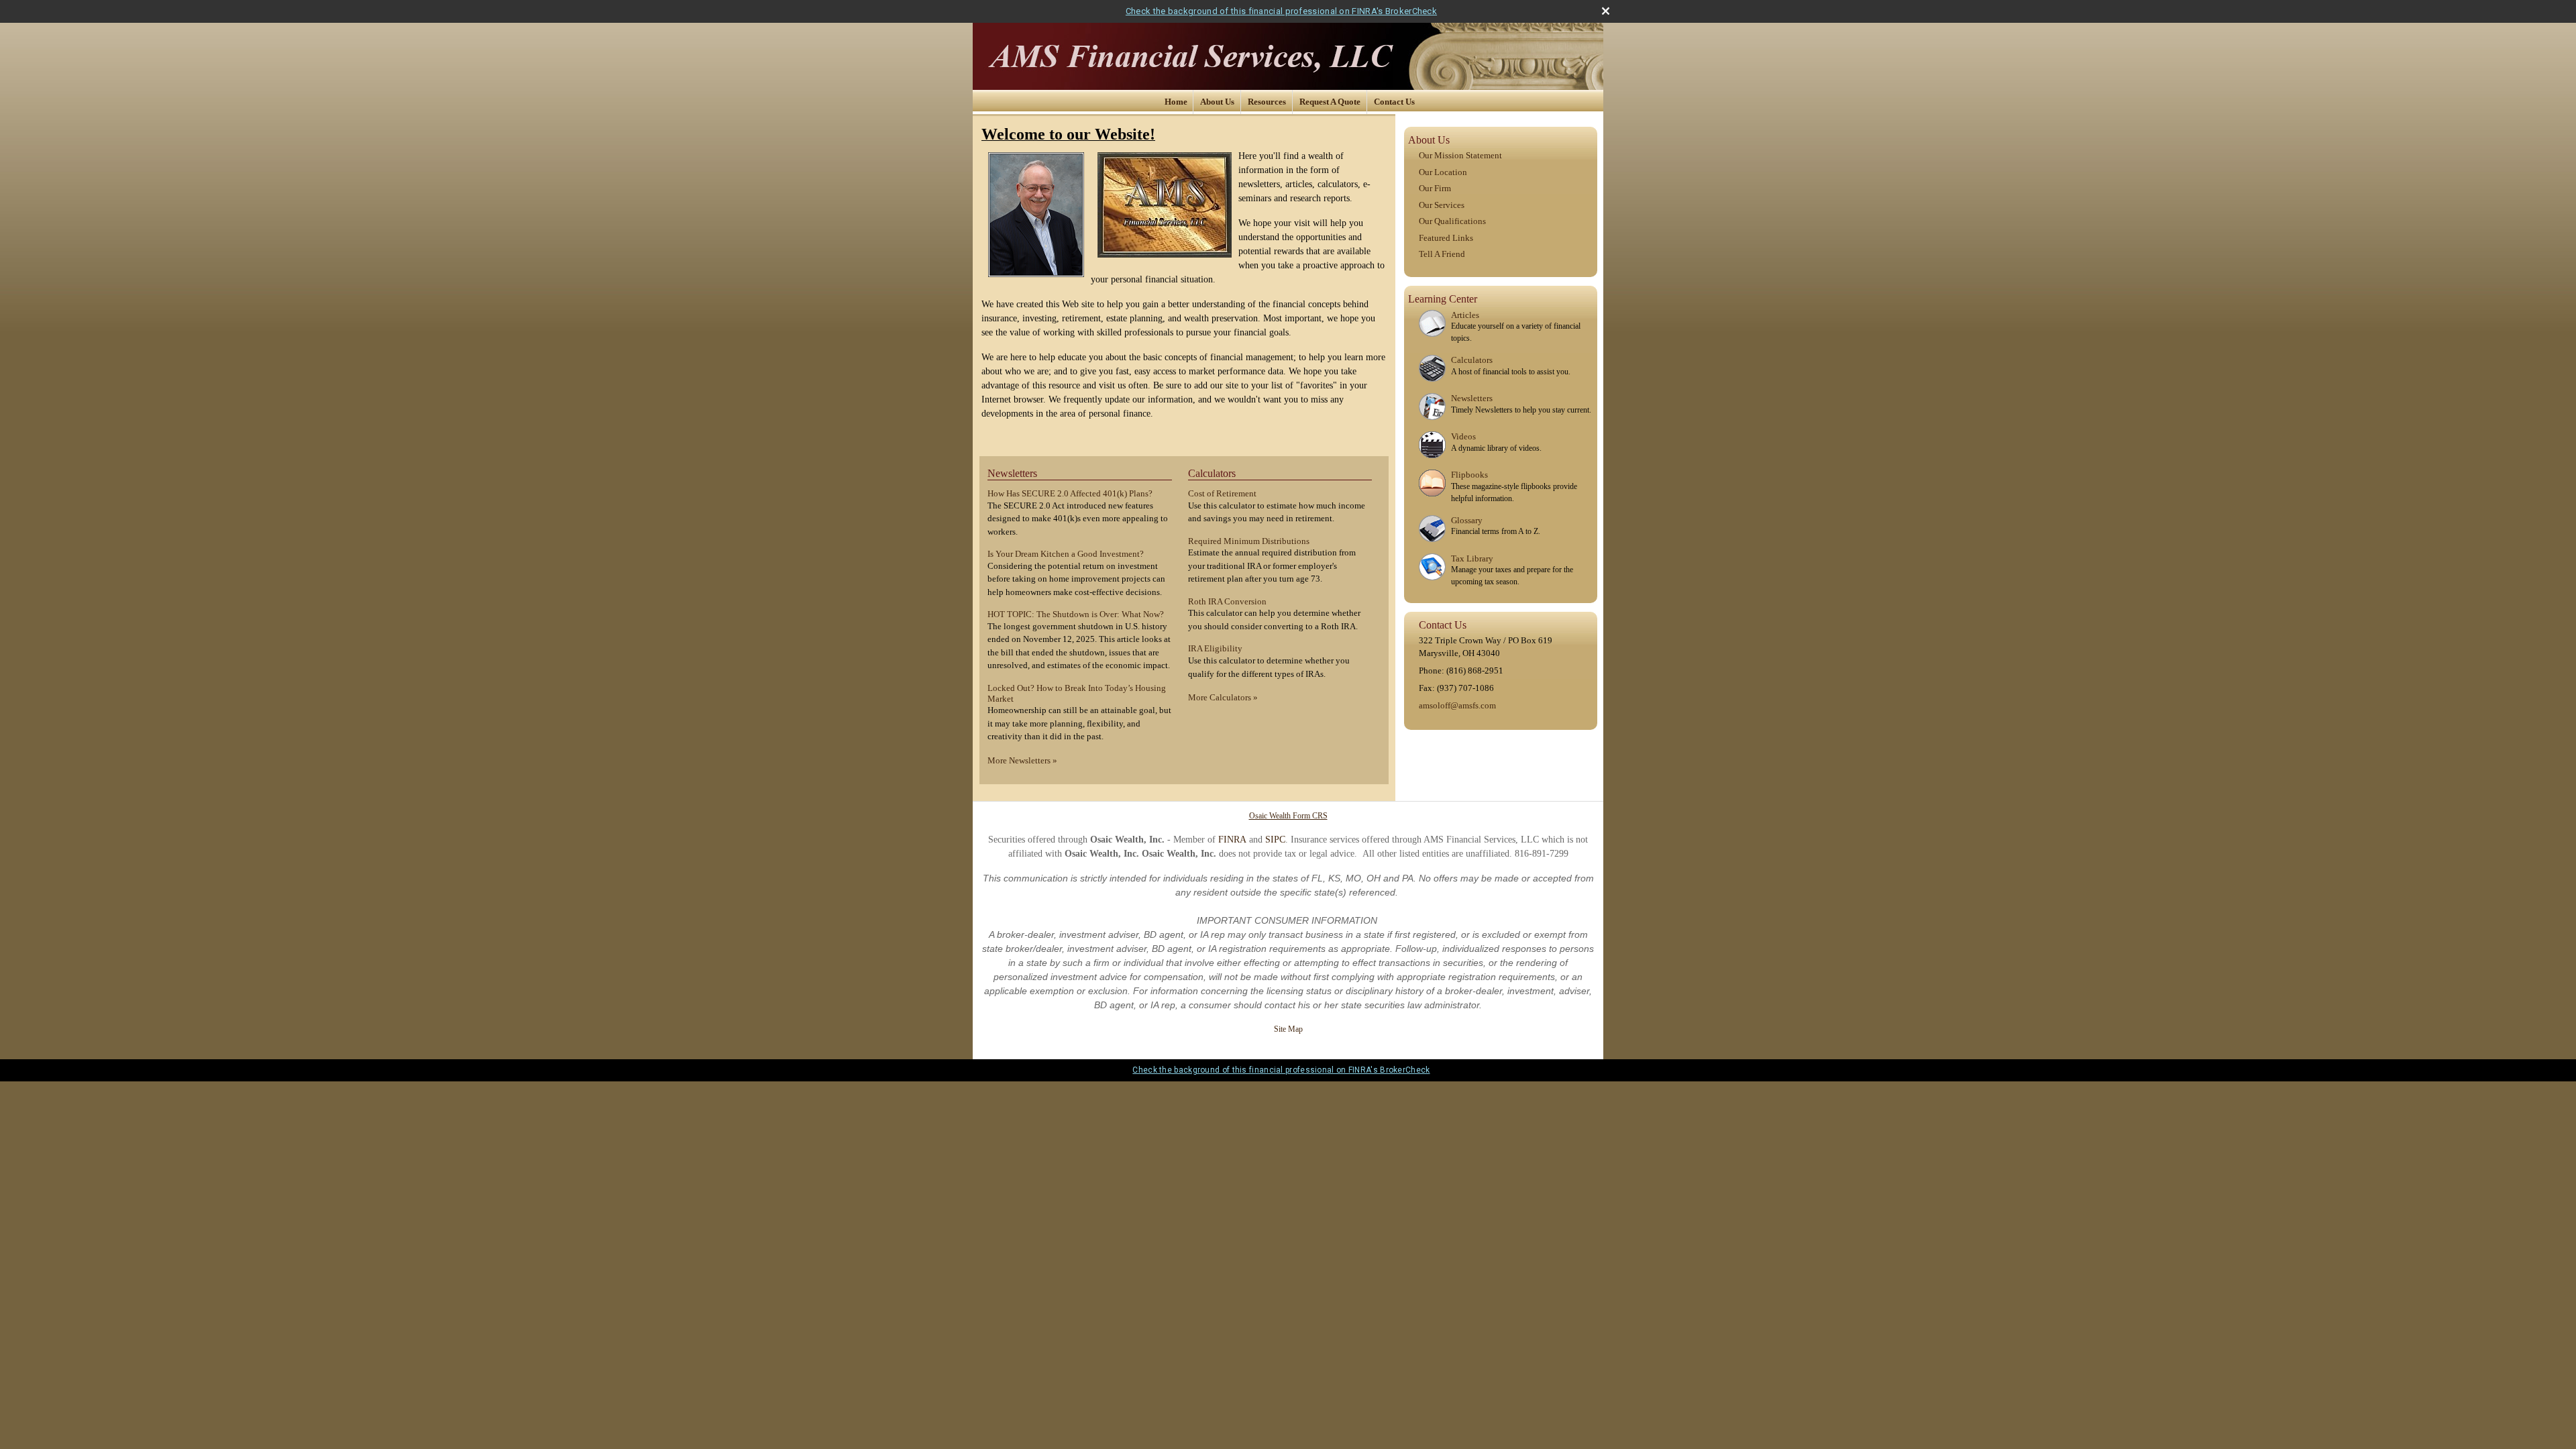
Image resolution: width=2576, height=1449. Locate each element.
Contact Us (1394, 102)
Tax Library (1472, 558)
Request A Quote (1330, 102)
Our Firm (1435, 188)
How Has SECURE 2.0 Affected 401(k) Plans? (1070, 493)
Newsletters (1012, 473)
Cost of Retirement (1222, 493)
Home (1176, 102)
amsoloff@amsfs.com (1457, 705)
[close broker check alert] (1606, 11)
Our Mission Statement (1460, 155)
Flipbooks (1469, 475)
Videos (1463, 436)
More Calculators (1223, 697)
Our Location (1443, 172)
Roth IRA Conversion (1227, 601)
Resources (1267, 102)
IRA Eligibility (1215, 648)
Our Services (1442, 205)
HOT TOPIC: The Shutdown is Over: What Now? (1076, 614)
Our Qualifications (1452, 221)
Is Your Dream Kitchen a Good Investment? (1066, 554)
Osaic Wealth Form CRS (1288, 816)
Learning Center (1443, 299)
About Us (1217, 102)
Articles (1465, 315)
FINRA (1232, 840)
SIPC (1275, 840)
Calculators (1212, 473)
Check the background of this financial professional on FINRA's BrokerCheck (1281, 11)
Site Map (1288, 1029)
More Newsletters (1022, 760)
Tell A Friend (1442, 254)
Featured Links (1446, 238)
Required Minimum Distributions (1249, 541)
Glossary (1467, 520)
